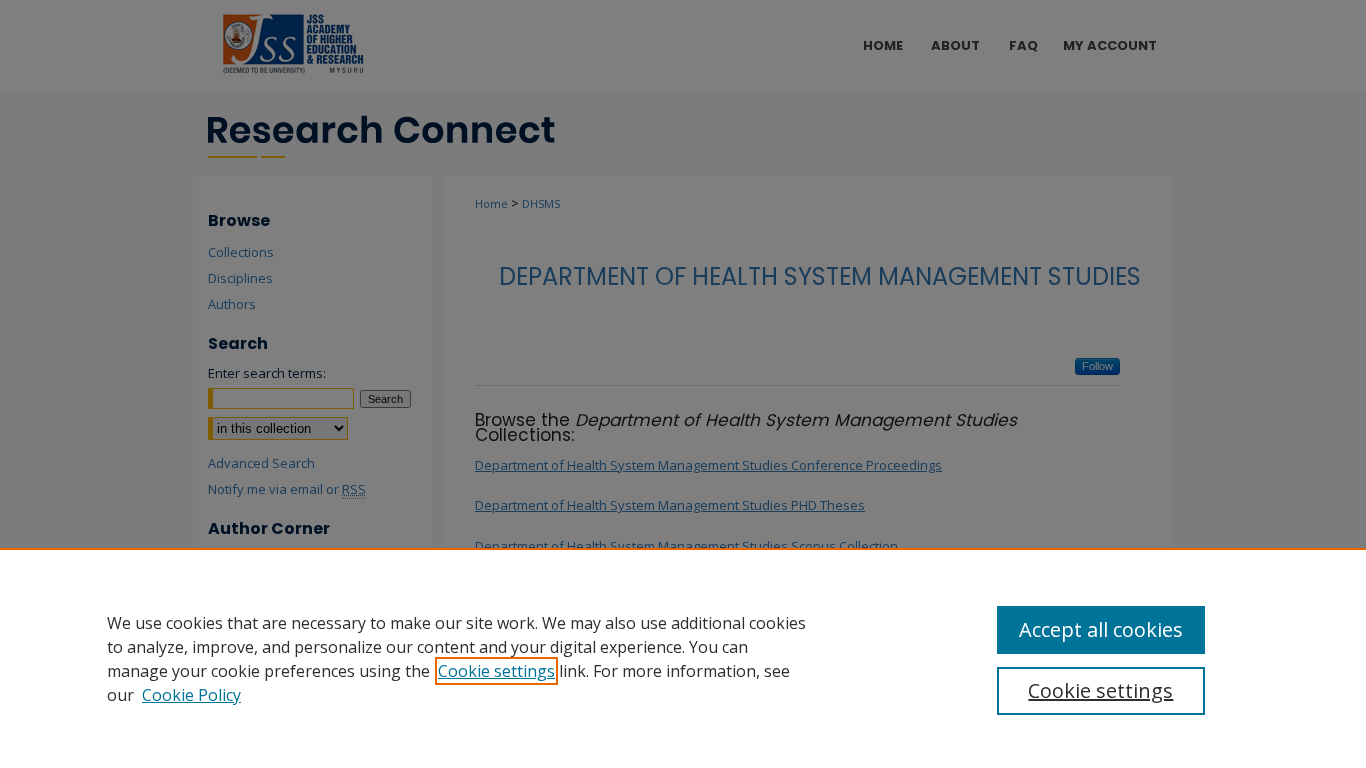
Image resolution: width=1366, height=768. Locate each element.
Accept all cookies (1101, 629)
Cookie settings (496, 671)
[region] (683, 658)
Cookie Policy (191, 695)
